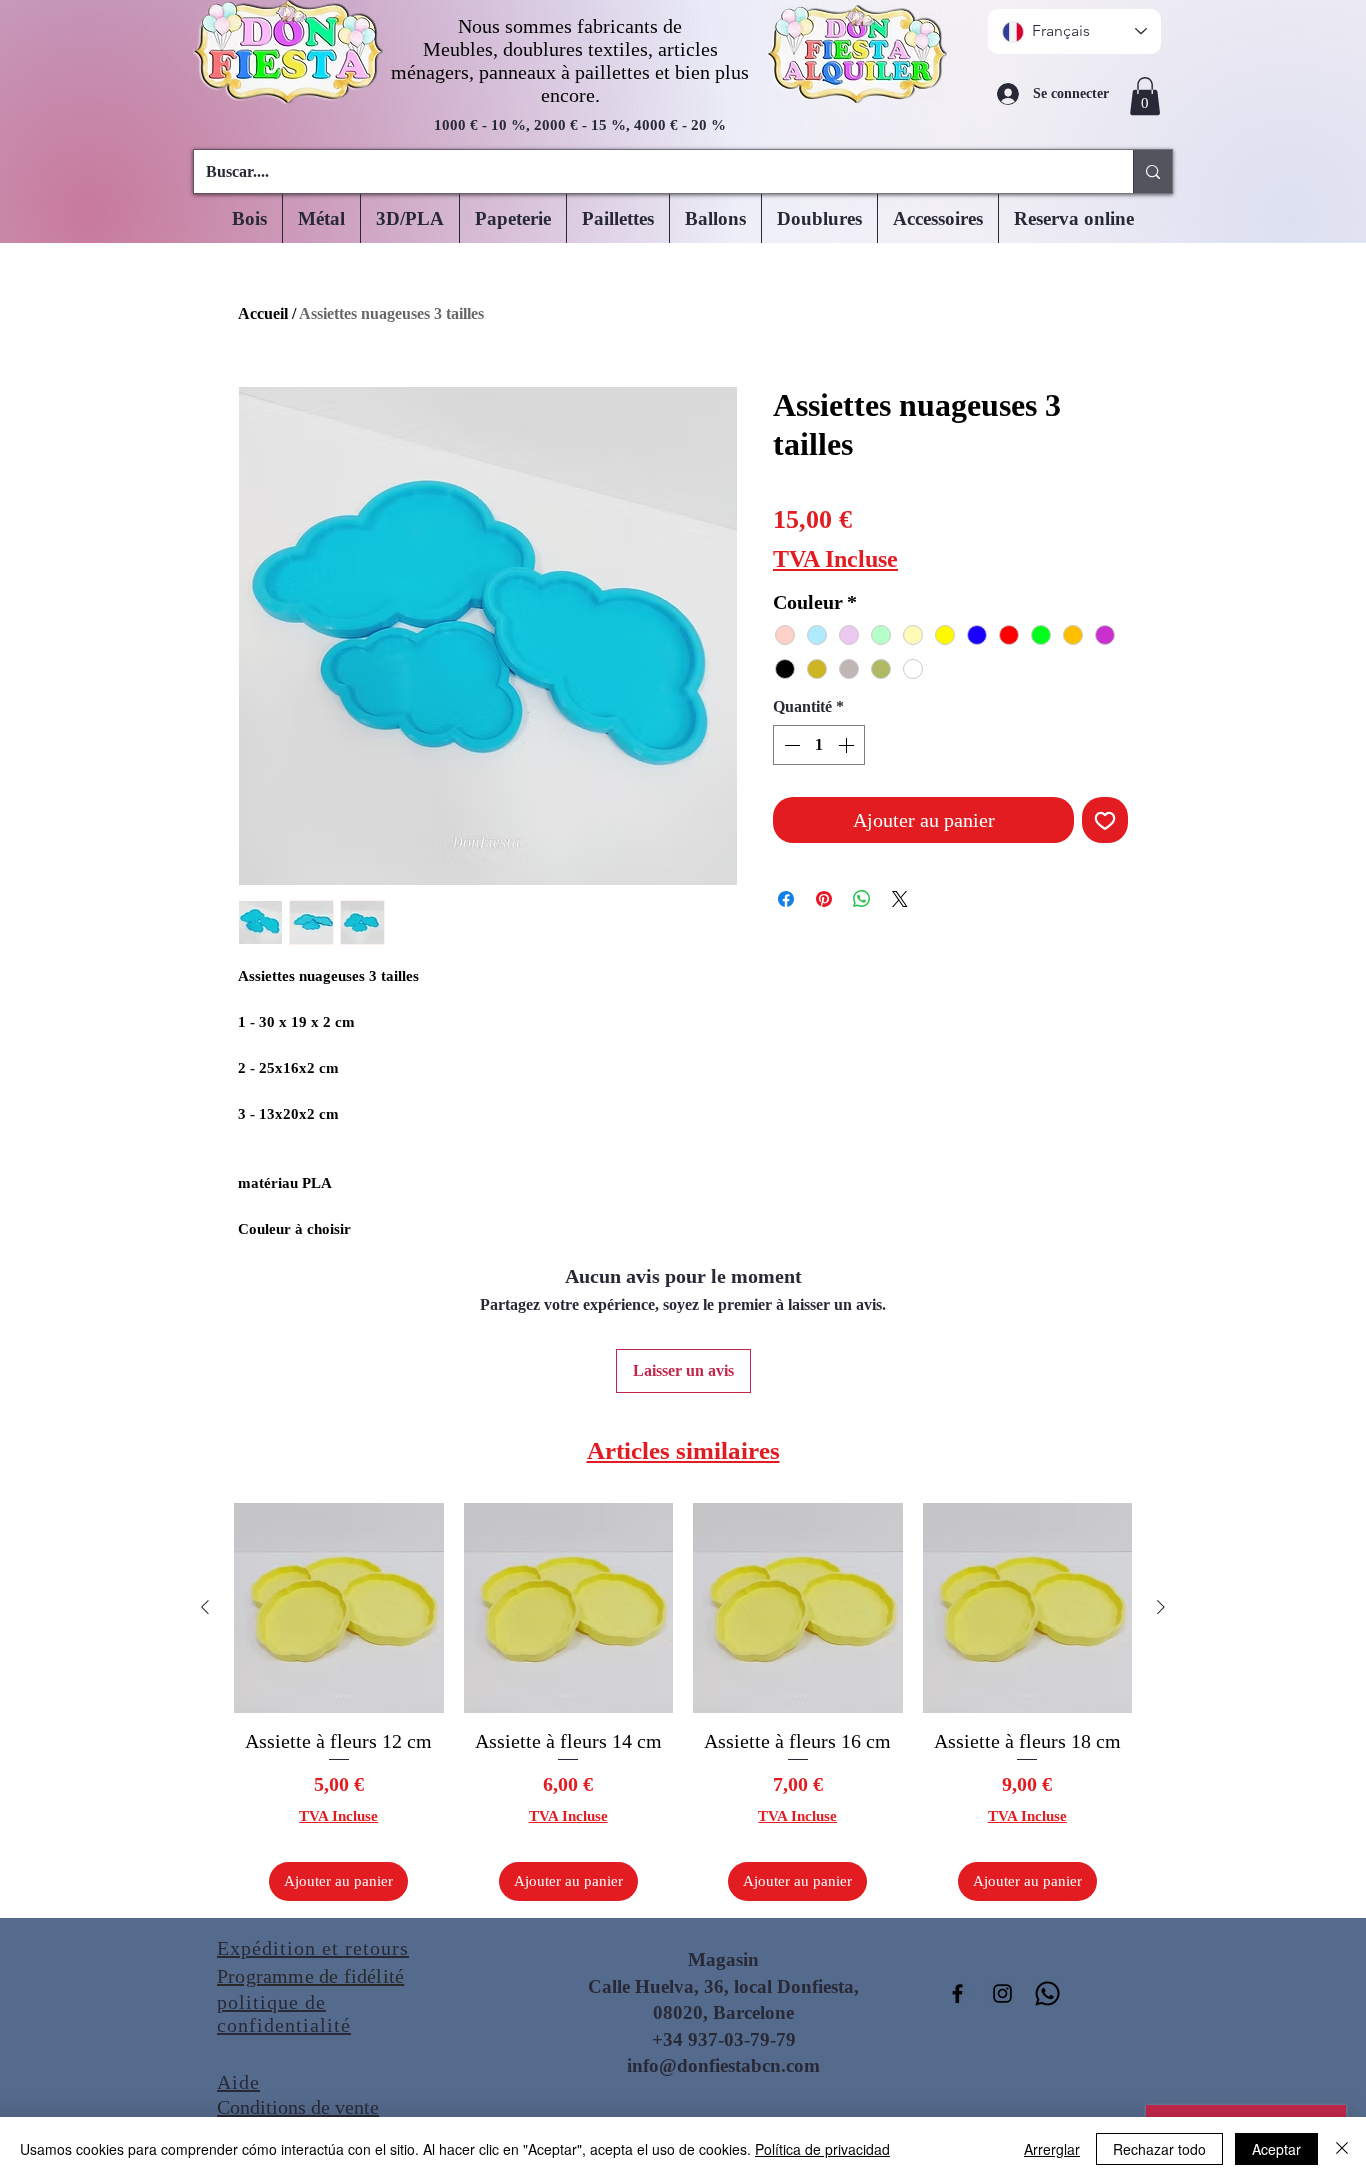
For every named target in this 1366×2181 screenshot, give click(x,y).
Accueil (263, 313)
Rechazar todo (1159, 2149)
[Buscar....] (1152, 171)
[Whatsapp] (1047, 1993)
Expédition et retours (313, 1948)
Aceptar (1276, 2149)
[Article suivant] (1161, 1607)
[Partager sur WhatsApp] (862, 899)
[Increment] (848, 745)
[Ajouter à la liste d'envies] (1105, 820)
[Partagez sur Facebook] (786, 899)
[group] (683, 1702)
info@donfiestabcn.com (723, 2065)
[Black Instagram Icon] (1002, 1993)
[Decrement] (790, 745)
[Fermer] (1342, 2149)
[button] (1145, 96)
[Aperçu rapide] (339, 1608)
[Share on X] (900, 899)
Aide (238, 2082)
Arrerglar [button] (1052, 2149)
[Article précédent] (205, 1607)
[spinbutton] (819, 745)
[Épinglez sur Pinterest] (824, 899)
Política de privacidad (822, 2149)
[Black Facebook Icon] (957, 1993)
